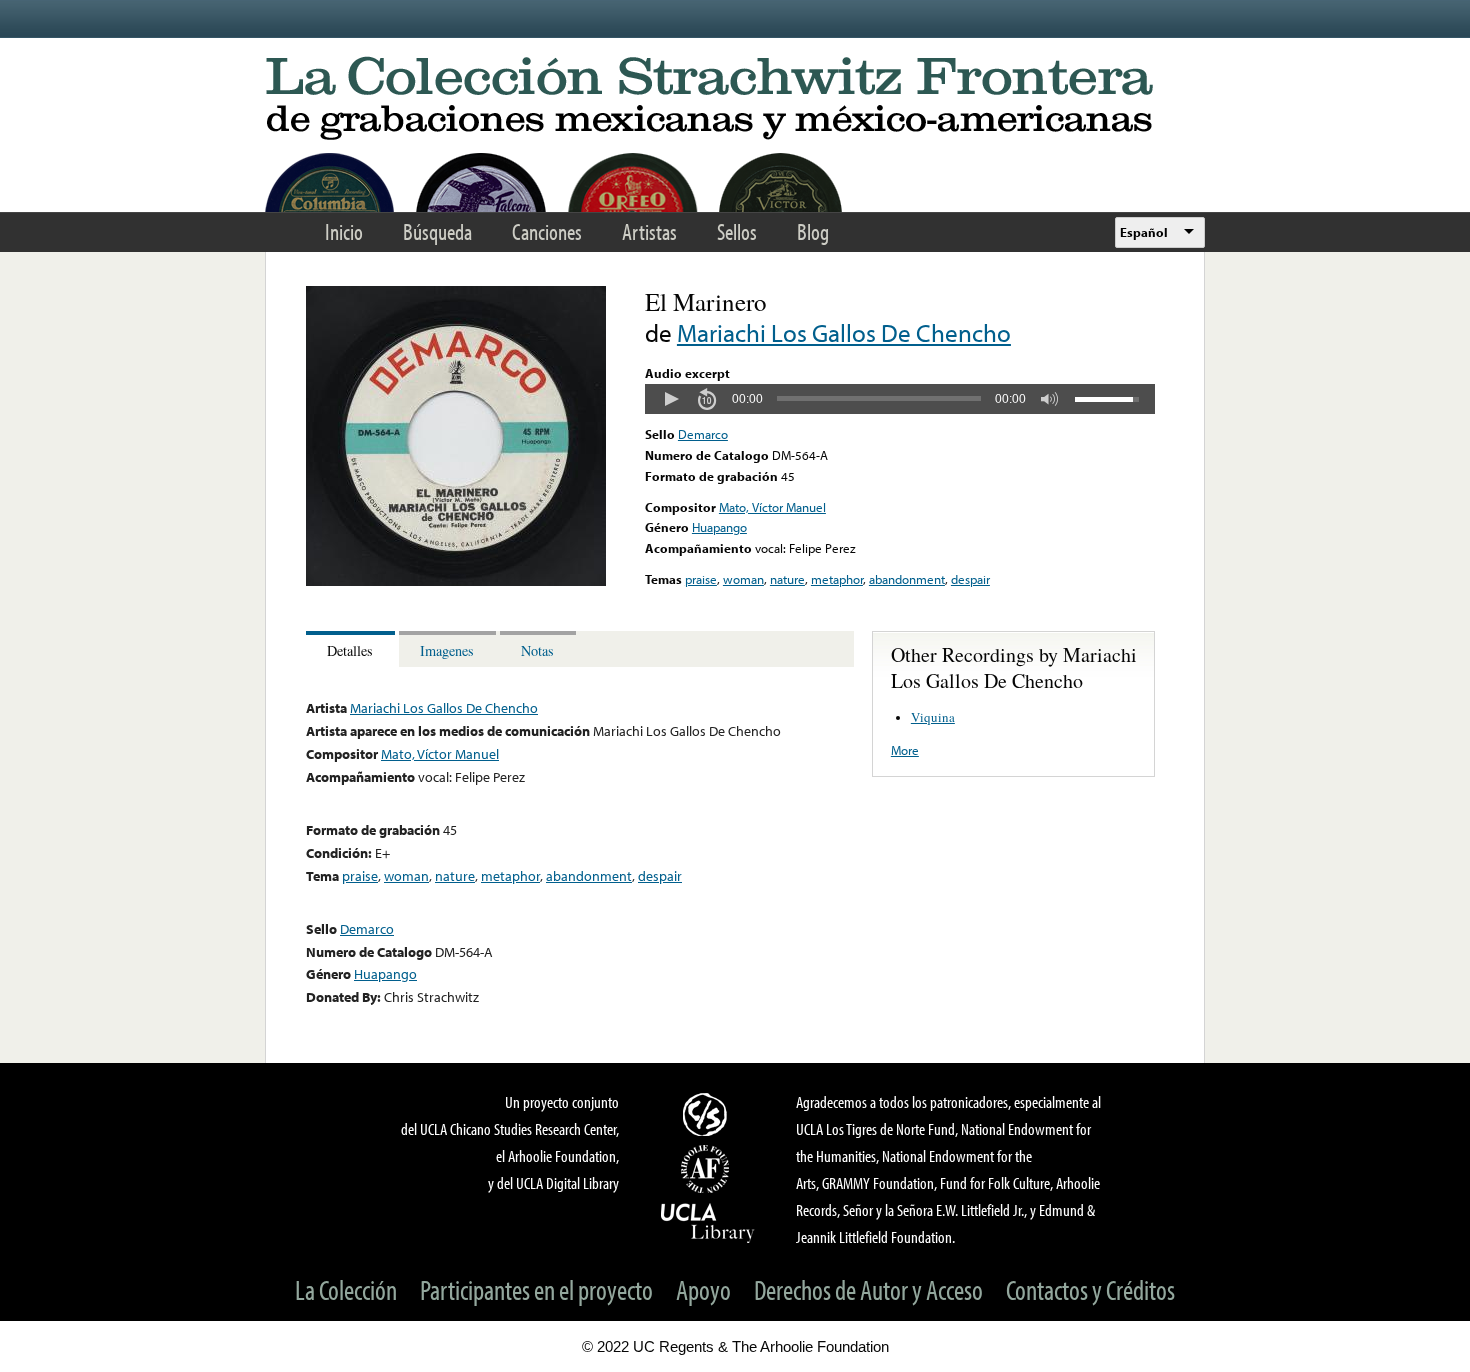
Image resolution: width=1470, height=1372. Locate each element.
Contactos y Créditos (1090, 1289)
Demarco (703, 434)
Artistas (649, 231)
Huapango (719, 527)
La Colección (346, 1289)
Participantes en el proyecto (536, 1289)
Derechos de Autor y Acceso (868, 1289)
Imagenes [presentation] (447, 650)
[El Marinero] (456, 581)
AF (708, 1169)
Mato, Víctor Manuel (772, 507)
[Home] (735, 99)
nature (787, 579)
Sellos (737, 231)
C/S (708, 1114)
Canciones (547, 231)
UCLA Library (708, 1222)
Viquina (933, 717)
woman (743, 579)
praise (701, 579)
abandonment (907, 579)
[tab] (352, 649)
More (905, 750)
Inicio (344, 231)
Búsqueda (437, 231)
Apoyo (703, 1289)
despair (970, 579)
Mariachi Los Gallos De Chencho (844, 332)
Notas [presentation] (537, 650)
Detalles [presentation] (350, 650)
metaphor (837, 579)
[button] (671, 399)
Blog (813, 231)
